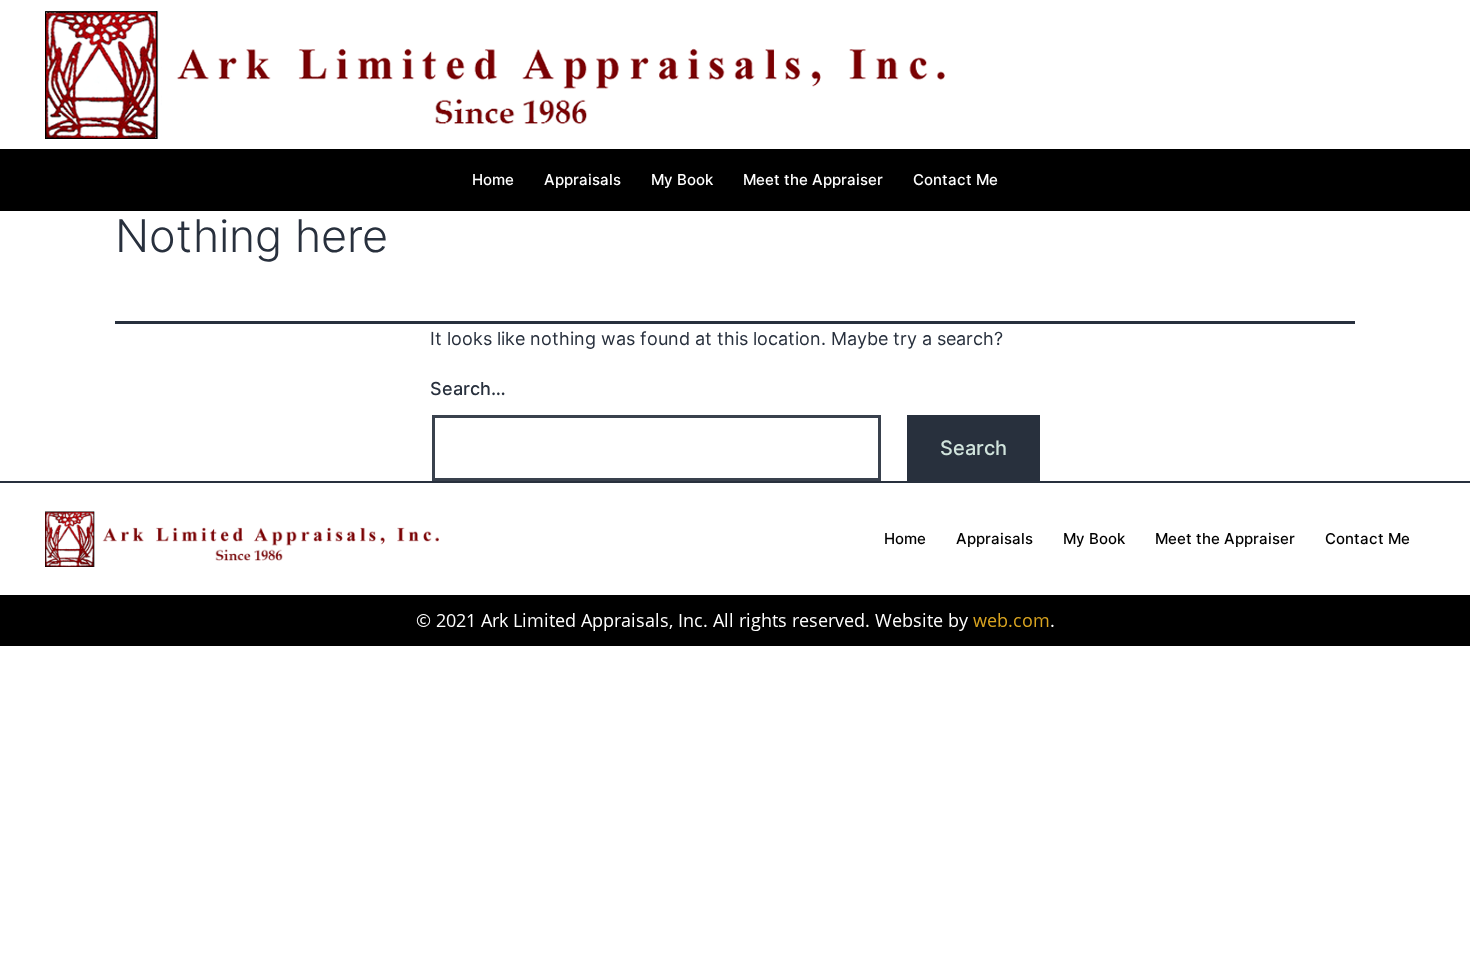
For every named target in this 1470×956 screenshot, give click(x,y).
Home (493, 179)
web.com (1011, 620)
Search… (468, 388)
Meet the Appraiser (813, 179)
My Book (682, 179)
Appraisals (582, 179)
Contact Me (955, 179)
